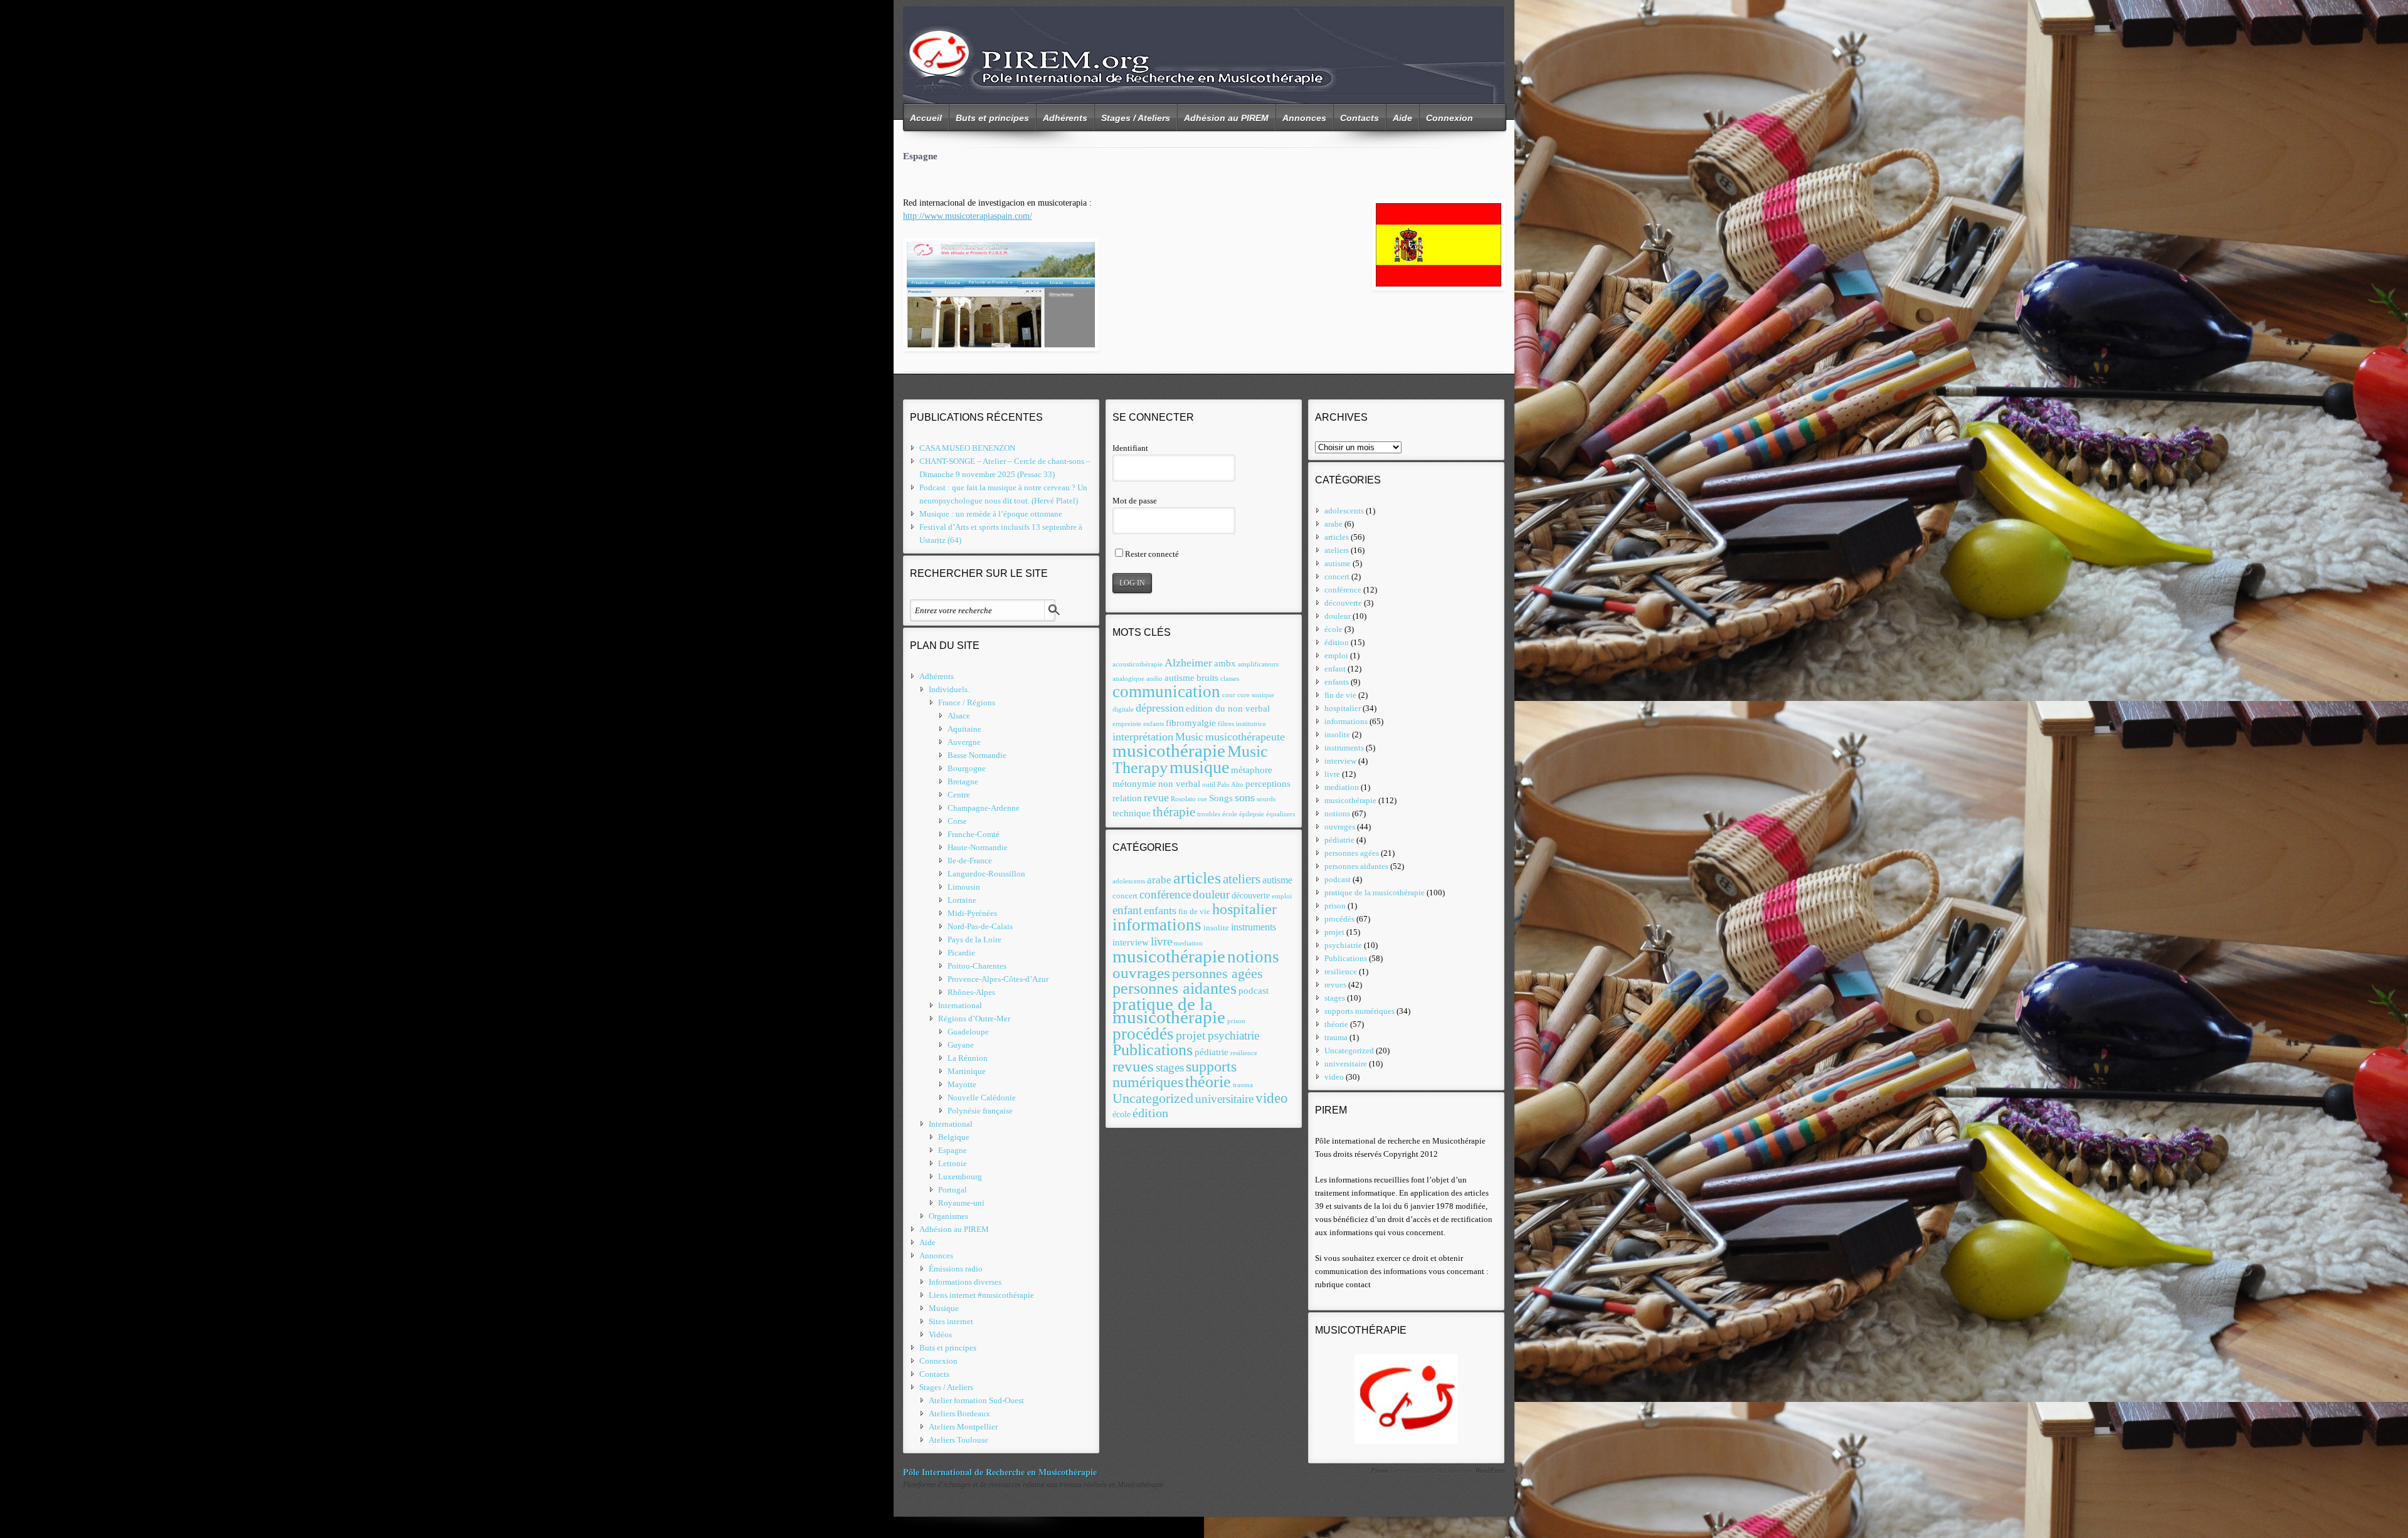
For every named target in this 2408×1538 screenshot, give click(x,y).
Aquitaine (964, 729)
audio (1154, 679)
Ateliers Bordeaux (959, 1414)
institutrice (1251, 724)
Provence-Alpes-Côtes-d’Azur (998, 979)
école (1230, 814)
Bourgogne (967, 768)
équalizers (1281, 814)
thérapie (1174, 812)
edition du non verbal (1228, 708)
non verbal (1179, 783)
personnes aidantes (1175, 988)
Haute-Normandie (978, 847)
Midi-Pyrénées (972, 913)
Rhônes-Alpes (971, 992)
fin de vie (1194, 912)
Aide (1402, 118)
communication (1166, 692)
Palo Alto (1230, 785)
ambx (1225, 663)
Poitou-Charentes (977, 966)
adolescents (1129, 881)
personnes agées (1217, 974)
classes (1230, 679)
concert (1125, 896)
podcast (1254, 991)
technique (1132, 813)
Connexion (1450, 118)
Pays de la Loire (974, 940)
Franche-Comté (974, 834)
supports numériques (1175, 1074)
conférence (1165, 894)
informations (1157, 925)
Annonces (1304, 118)
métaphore (1252, 770)
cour (1229, 695)
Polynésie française (980, 1111)
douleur (1211, 894)
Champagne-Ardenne (984, 808)
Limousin (964, 887)
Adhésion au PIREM (1226, 118)
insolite (1216, 928)
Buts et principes (992, 118)
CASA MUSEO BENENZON (967, 448)
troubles (1209, 814)
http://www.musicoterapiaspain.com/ (968, 216)
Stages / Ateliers (1136, 118)
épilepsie (1252, 814)
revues (1133, 1066)
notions (1253, 957)
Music (1189, 737)
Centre (959, 795)
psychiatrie (1233, 1035)
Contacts (1360, 118)
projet (1191, 1035)
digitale (1123, 709)
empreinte (1127, 724)
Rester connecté (1152, 554)
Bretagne (963, 782)
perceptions (1268, 783)
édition (1150, 1113)
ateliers (1242, 879)
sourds (1266, 799)
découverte (1251, 896)
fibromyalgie (1191, 723)
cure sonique (1256, 695)
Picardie (961, 953)
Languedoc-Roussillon (986, 874)
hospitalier (1244, 909)
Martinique (967, 1071)
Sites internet (951, 1321)
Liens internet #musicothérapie (981, 1295)
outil (1209, 785)
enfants (1154, 724)
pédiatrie (1212, 1052)
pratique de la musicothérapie (1169, 1010)
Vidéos (940, 1335)
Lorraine (962, 900)
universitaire (1224, 1099)
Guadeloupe (968, 1032)
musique (1199, 767)
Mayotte (962, 1084)
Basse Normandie (977, 755)
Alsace (959, 716)
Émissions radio (956, 1269)
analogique (1128, 679)
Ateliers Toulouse (958, 1440)
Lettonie (953, 1163)
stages (1170, 1067)
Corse (957, 821)
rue (1202, 799)
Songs (1221, 798)
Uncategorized (1153, 1098)
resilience (1244, 1053)
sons (1245, 798)
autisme (1180, 677)
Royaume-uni (961, 1203)
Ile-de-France (970, 861)
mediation (1188, 943)
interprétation (1143, 737)
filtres (1226, 724)
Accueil (926, 118)
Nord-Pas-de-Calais (980, 926)
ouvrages (1141, 973)
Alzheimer (1188, 663)
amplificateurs (1258, 664)
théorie (1208, 1082)
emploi (1282, 896)
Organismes (948, 1216)
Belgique (954, 1137)
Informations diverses (965, 1282)
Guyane (961, 1045)
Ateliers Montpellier (963, 1427)
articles (1197, 878)
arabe (1159, 880)
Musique (944, 1308)
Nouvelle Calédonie (982, 1098)
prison (1236, 1021)
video (1272, 1098)
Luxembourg (960, 1177)
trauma (1243, 1085)
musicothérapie (1169, 751)
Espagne (953, 1150)
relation (1127, 798)
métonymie (1134, 783)
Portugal (953, 1190)
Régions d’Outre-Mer (974, 1019)
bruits (1207, 677)
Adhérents (1065, 118)
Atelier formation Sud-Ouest (976, 1400)
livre (1161, 941)
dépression (1160, 708)
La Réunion (968, 1058)
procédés (1143, 1034)
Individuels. (949, 689)
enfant (1127, 910)
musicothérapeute (1245, 737)
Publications (1153, 1050)
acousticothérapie (1138, 664)
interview (1131, 942)
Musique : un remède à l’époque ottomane (991, 514)
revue (1156, 798)
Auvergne (964, 742)
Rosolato (1183, 799)
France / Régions (967, 703)
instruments (1254, 927)
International (960, 1005)
